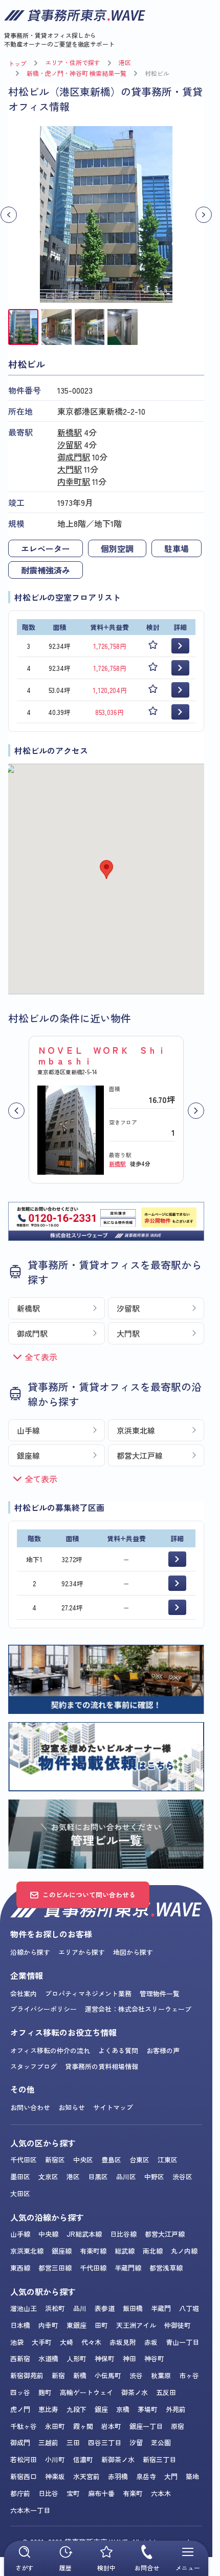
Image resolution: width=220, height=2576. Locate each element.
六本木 (161, 2493)
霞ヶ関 (83, 2426)
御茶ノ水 (135, 2392)
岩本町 (111, 2426)
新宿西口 (24, 2476)
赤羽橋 (118, 2476)
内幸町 (48, 2325)
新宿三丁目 (159, 2459)
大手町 (42, 2342)
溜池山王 (24, 2308)
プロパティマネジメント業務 (88, 1994)
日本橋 (20, 2325)
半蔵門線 (128, 2268)
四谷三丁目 (105, 2442)
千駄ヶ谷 (24, 2426)
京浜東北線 (136, 1430)
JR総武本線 (84, 2234)
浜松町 (55, 2308)
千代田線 (93, 2268)
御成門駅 (74, 457)
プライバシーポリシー (43, 2009)
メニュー (188, 2568)
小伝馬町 (108, 2375)
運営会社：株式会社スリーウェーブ (138, 2009)
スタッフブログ (34, 2066)
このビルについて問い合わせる (89, 1895)
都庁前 (20, 2493)
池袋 (17, 2342)
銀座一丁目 (146, 2426)
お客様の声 (163, 2050)
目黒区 (98, 2176)
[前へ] (16, 1111)
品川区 (126, 2176)
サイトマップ (113, 2107)
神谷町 (154, 2358)
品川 (80, 2308)
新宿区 (55, 2160)
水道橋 (48, 2358)
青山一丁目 (182, 2342)
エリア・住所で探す (73, 62)
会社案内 (24, 1994)
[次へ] (196, 1111)
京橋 (123, 2409)
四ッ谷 (20, 2392)
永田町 (55, 2426)
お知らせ (72, 2107)
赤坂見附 (123, 2342)
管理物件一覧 (160, 1994)
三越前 (48, 2442)
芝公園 (161, 2442)
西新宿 (20, 2358)
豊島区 (111, 2160)
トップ (17, 63)
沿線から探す (30, 1952)
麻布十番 (101, 2493)
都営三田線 (55, 2268)
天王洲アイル (136, 2325)
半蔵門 (161, 2308)
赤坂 (151, 2342)
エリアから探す (82, 1952)
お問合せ (147, 2568)
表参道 (105, 2308)
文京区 (48, 2176)
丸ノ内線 (184, 2251)
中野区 (154, 2176)
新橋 (80, 2375)
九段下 (76, 2409)
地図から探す (133, 1952)
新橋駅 (70, 432)
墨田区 (20, 2176)
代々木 (91, 2342)
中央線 (48, 2234)
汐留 (136, 2442)
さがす (25, 2568)
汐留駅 (70, 444)
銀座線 (28, 1455)
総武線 (125, 2251)
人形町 (76, 2358)
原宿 (178, 2426)
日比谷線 (123, 2234)
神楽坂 (55, 2476)
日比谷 (48, 2493)
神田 (129, 2358)
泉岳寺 (146, 2476)
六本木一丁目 (30, 2510)
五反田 (166, 2392)
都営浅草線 (166, 2268)
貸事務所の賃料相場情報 (102, 2066)
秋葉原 (161, 2375)
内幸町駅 (74, 481)
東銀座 (76, 2325)
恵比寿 (48, 2409)
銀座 (101, 2409)
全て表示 (41, 1357)
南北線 (153, 2251)
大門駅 (70, 469)
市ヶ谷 (189, 2375)
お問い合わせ (30, 2107)
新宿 (58, 2375)
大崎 (67, 2342)
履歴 (65, 2568)
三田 (73, 2442)
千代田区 (24, 2160)
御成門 (20, 2442)
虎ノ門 (20, 2409)
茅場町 (148, 2409)
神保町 (105, 2358)
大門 (171, 2476)
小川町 (55, 2459)
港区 (125, 62)
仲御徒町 (178, 2325)
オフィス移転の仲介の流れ (50, 2050)
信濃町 (83, 2459)
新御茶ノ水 (118, 2459)
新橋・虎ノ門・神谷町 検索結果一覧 (76, 73)
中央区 (83, 2160)
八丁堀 (189, 2308)
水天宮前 (86, 2476)
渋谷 (136, 2375)
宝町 (73, 2493)
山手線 (28, 1430)
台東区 (139, 2160)
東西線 (20, 2268)
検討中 (106, 2568)
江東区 (168, 2160)
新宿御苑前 (27, 2375)
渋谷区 (182, 2176)
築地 (192, 2476)
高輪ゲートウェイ (86, 2392)
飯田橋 (133, 2308)
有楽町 (133, 2493)
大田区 (20, 2193)
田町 (101, 2325)
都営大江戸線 (140, 1455)
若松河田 (24, 2459)
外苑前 (176, 2409)
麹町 (45, 2392)
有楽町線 (93, 2251)
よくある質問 (118, 2050)
